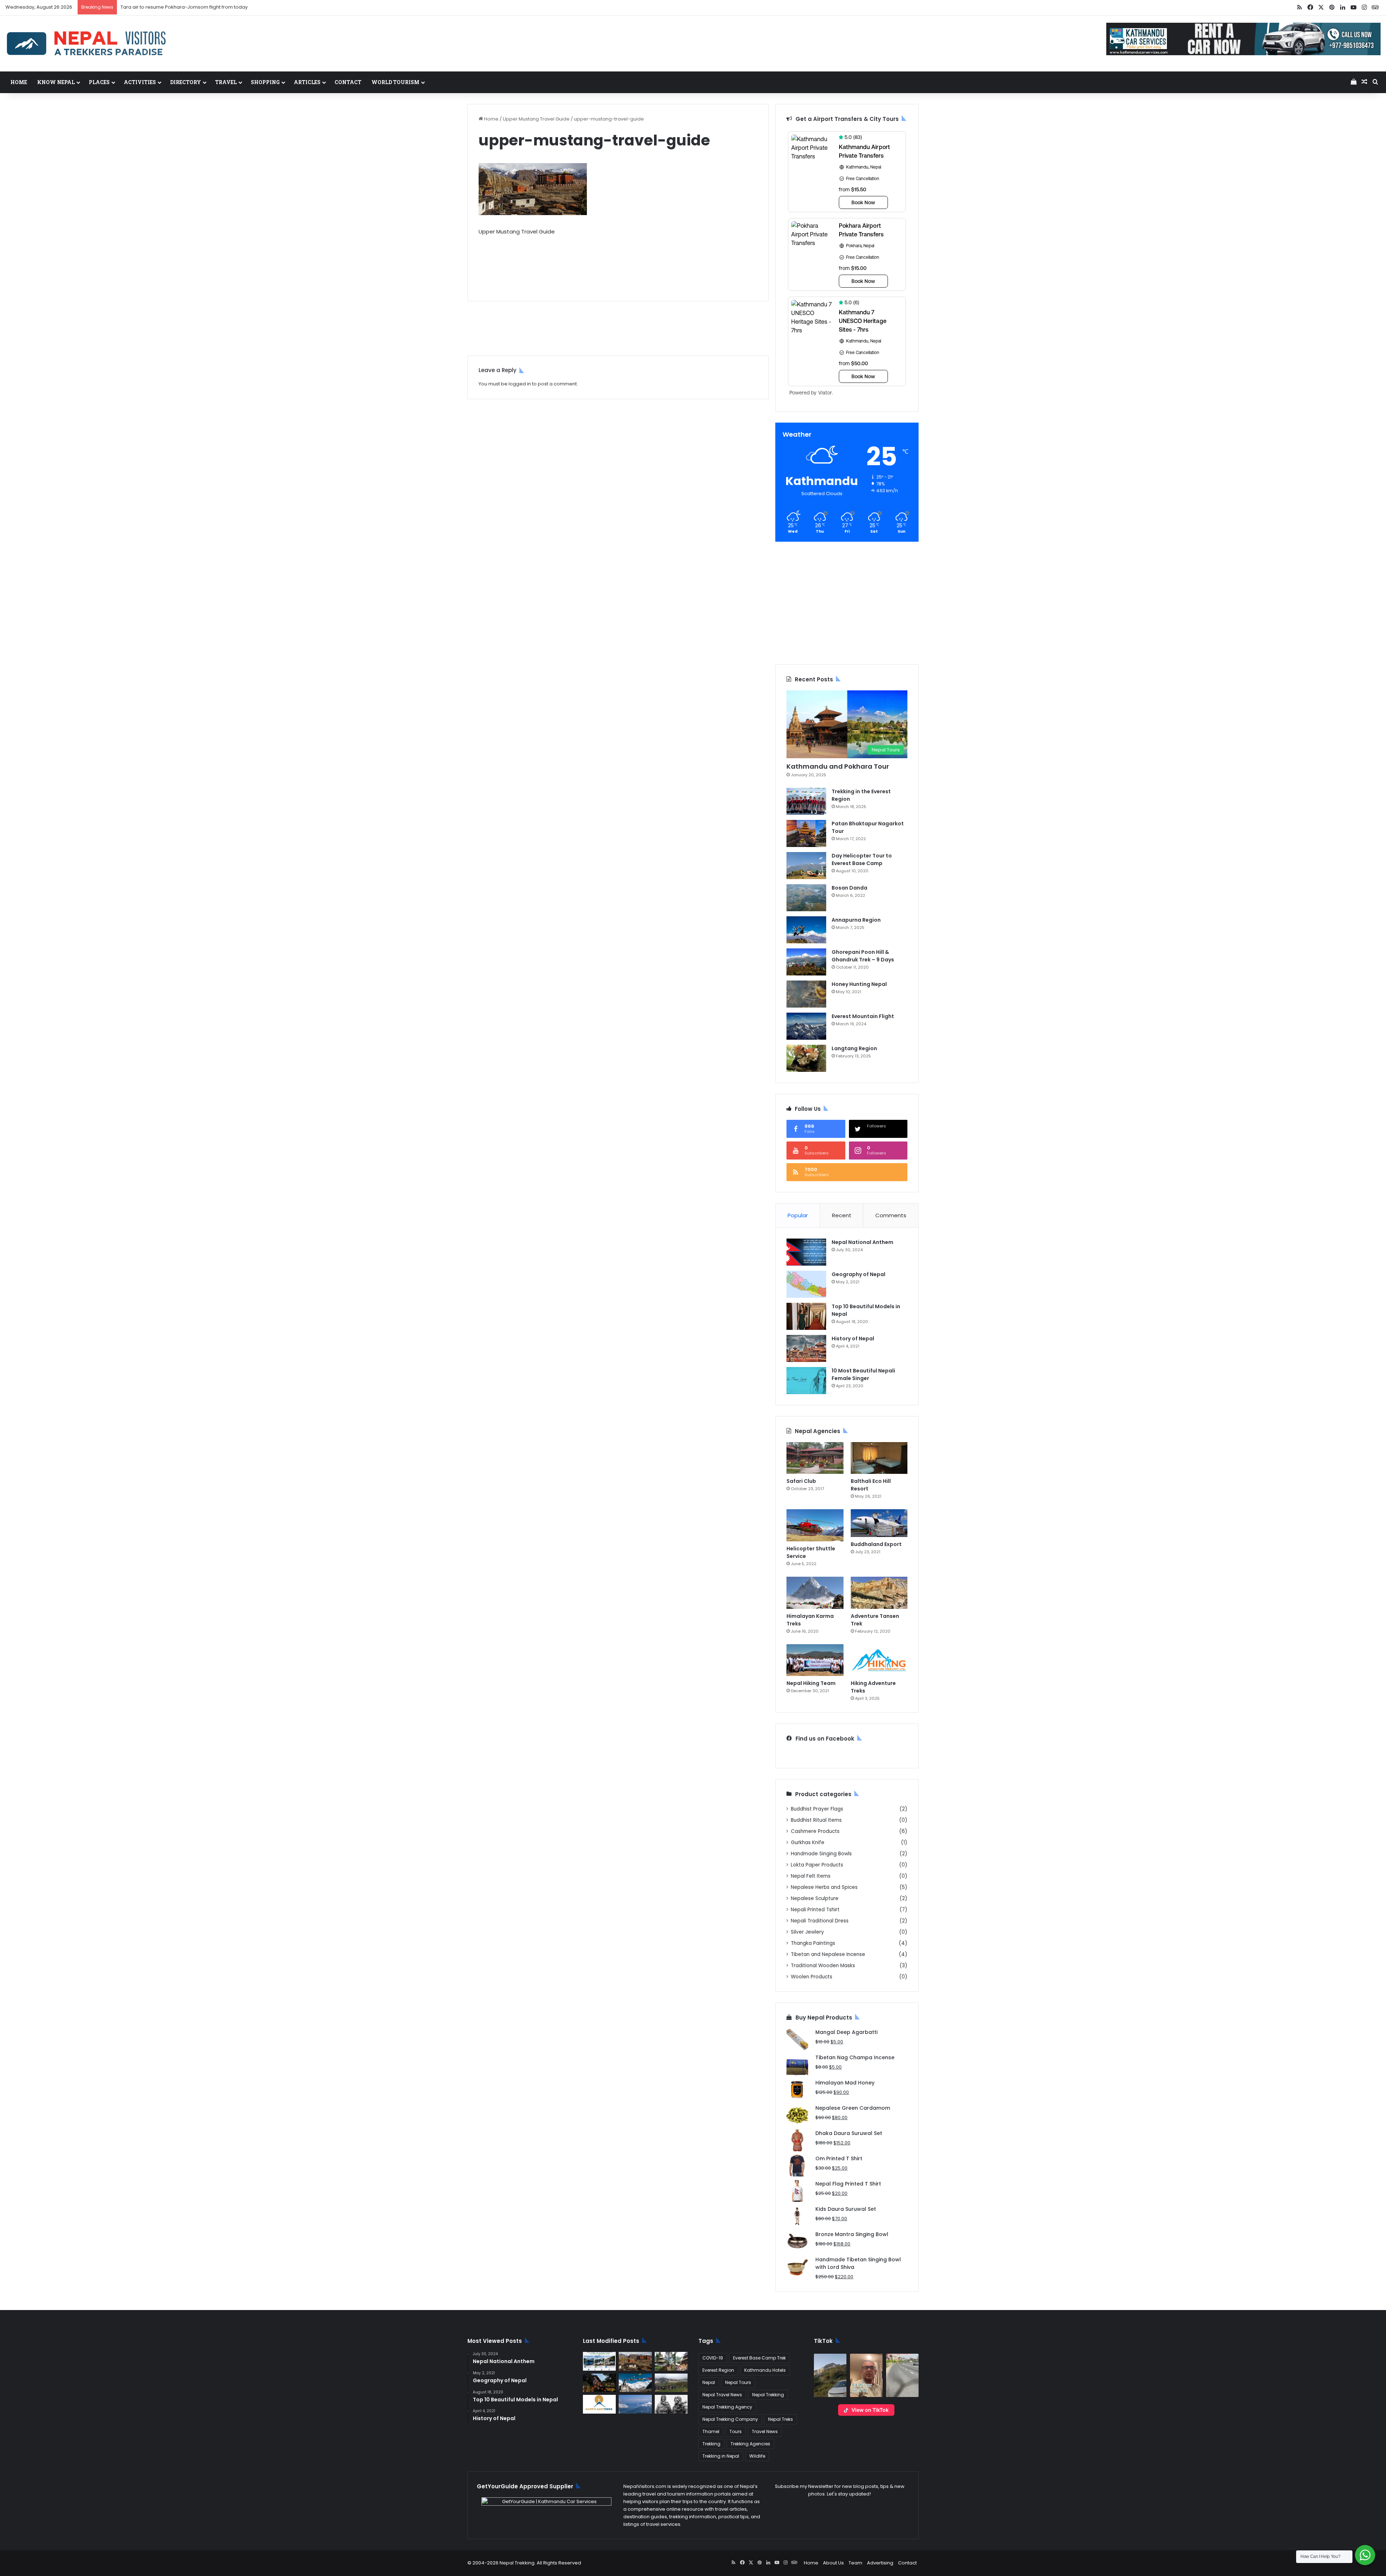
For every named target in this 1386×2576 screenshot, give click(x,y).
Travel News (765, 2431)
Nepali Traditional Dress (820, 1921)
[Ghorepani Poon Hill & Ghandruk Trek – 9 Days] (806, 962)
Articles (307, 82)
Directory (186, 82)
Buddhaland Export (876, 1544)
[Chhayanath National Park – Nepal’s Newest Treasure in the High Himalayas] (671, 2383)
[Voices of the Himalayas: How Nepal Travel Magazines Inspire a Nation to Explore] (635, 2383)
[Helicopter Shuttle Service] (815, 1525)
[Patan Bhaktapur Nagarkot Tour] (806, 833)
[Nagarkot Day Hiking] (635, 2404)
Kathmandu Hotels (765, 2370)
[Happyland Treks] (599, 2404)
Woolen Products (812, 1977)
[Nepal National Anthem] (806, 1252)
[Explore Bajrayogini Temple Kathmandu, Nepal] (671, 2361)
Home (19, 82)
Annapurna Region (856, 920)
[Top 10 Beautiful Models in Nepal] (806, 1316)
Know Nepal (56, 82)
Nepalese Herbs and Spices (824, 1887)
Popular (798, 1215)
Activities (140, 82)
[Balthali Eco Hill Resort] (879, 1458)
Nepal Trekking (768, 2395)
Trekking (711, 2444)
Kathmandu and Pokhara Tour (838, 766)
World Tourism (395, 82)
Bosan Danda (849, 888)
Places (99, 82)
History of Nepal (853, 1339)
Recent (842, 1215)
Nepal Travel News (722, 2395)
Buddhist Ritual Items (816, 1820)
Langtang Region (854, 1048)
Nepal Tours (738, 2382)
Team (855, 2563)
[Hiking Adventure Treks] (879, 1660)
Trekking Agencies (750, 2444)
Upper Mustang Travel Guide (536, 119)
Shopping (265, 82)
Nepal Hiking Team (811, 1683)
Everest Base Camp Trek (759, 2358)
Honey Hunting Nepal (859, 984)
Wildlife (757, 2456)
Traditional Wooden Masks (823, 1966)
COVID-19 (713, 2358)
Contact (348, 82)
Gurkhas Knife (808, 1843)
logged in (520, 384)
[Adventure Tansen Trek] (879, 1593)
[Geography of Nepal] (806, 1284)
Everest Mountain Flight (863, 1016)
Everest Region (718, 2370)
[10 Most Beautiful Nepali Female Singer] (806, 1381)
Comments (891, 1215)
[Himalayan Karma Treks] (815, 1593)
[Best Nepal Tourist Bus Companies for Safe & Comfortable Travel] (599, 2361)
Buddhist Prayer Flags (817, 1809)
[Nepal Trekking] (87, 43)
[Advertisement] (618, 263)
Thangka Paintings (813, 1943)
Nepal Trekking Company (730, 2419)
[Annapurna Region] (806, 930)
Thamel (711, 2431)
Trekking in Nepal (721, 2456)
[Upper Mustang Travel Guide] (635, 2361)
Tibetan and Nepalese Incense (828, 1954)
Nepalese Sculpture (815, 1898)
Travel (226, 82)
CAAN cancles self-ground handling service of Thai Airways (190, 7)
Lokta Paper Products (817, 1865)
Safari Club (801, 1481)
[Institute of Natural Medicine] (599, 2383)
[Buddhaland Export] (879, 1523)
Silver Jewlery (807, 1932)
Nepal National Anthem (862, 1242)
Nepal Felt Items (811, 1876)
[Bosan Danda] (806, 898)
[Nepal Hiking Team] (815, 1660)
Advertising (880, 2563)
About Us (833, 2563)
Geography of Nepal (858, 1274)
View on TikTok (870, 2410)
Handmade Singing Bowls (821, 1854)
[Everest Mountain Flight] (806, 1026)
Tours (736, 2431)
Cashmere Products (815, 1831)
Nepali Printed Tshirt (815, 1910)
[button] (830, 2375)
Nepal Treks (781, 2419)
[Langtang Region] (806, 1058)
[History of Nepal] (806, 1348)
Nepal (709, 2382)
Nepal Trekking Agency (727, 2407)
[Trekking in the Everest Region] (806, 801)
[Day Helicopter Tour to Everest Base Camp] (806, 866)
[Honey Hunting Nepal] (806, 994)
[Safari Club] (815, 1458)
